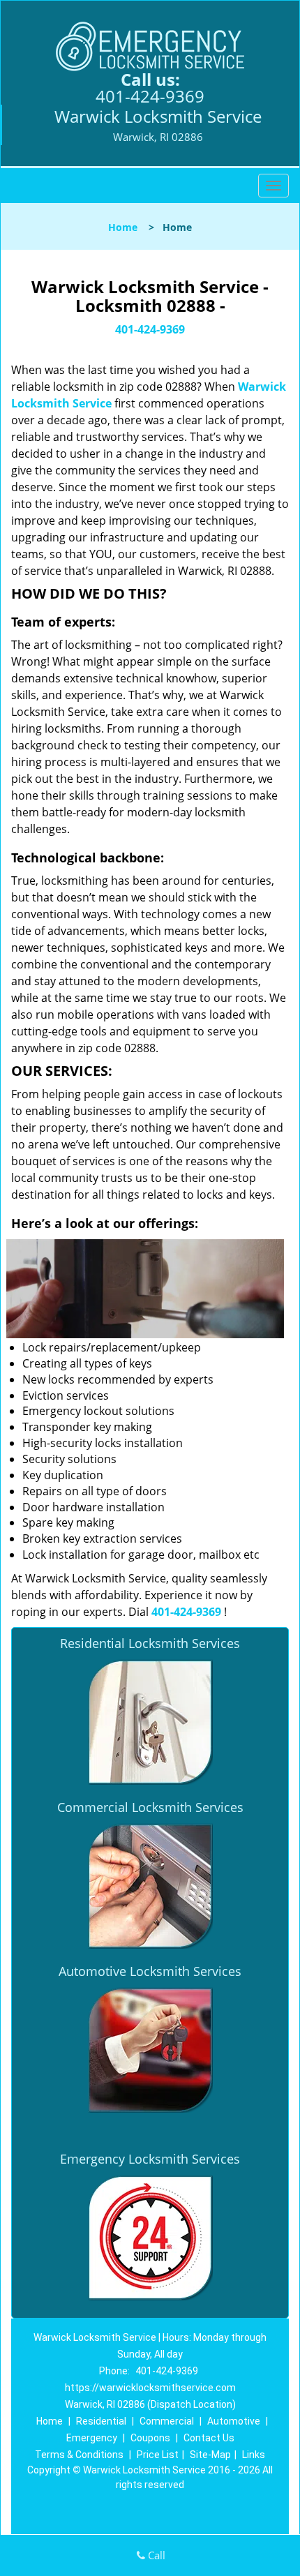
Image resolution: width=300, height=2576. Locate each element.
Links (254, 2455)
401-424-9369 (150, 96)
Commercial (167, 2421)
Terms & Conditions (79, 2455)
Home (123, 227)
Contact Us (209, 2438)
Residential (101, 2421)
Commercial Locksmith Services (150, 1807)
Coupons (150, 2438)
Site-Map (210, 2455)
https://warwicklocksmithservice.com (150, 2388)
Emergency (92, 2438)
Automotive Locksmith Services (150, 1971)
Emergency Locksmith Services (150, 2159)
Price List (158, 2455)
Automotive (234, 2421)
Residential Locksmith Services (150, 1643)
